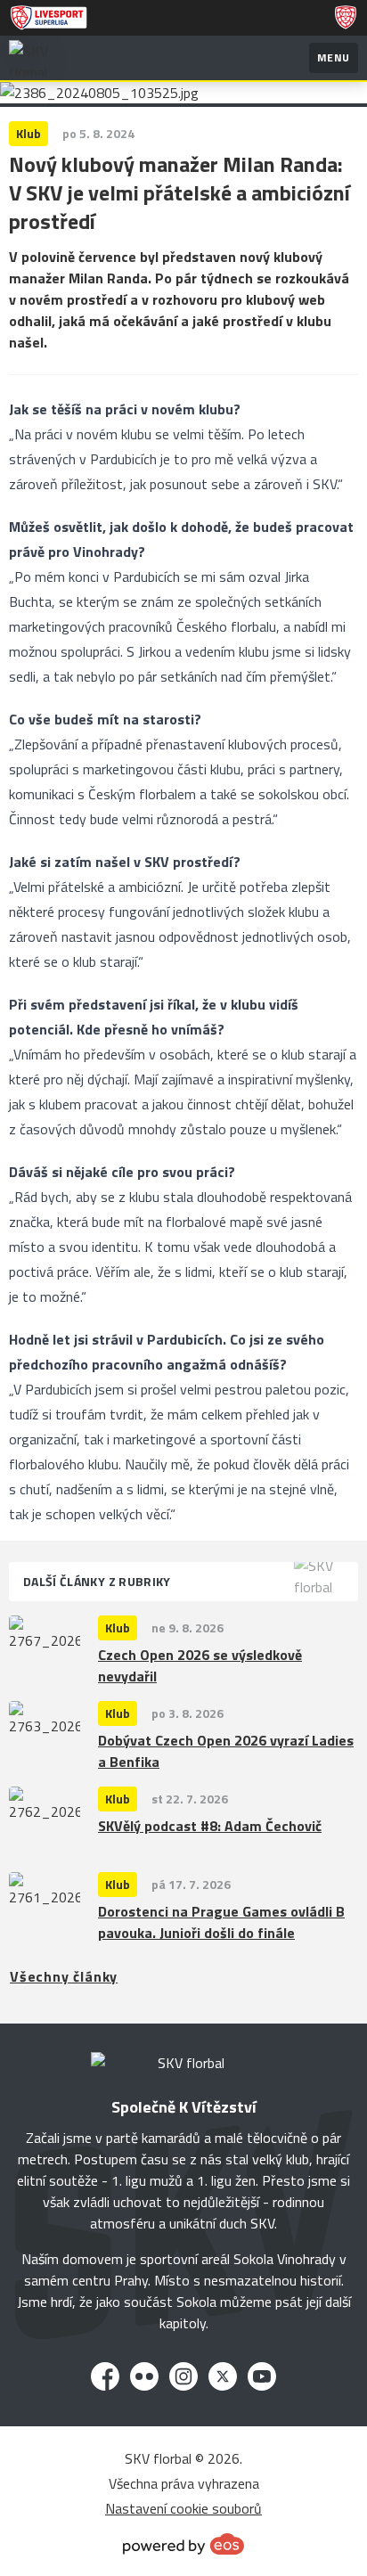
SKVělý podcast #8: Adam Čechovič (210, 1826)
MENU (334, 57)
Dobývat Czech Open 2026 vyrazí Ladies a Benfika (226, 1751)
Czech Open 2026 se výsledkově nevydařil (200, 1665)
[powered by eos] (183, 2544)
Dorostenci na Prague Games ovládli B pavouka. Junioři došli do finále (221, 1922)
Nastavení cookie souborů (183, 2508)
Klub (118, 1627)
